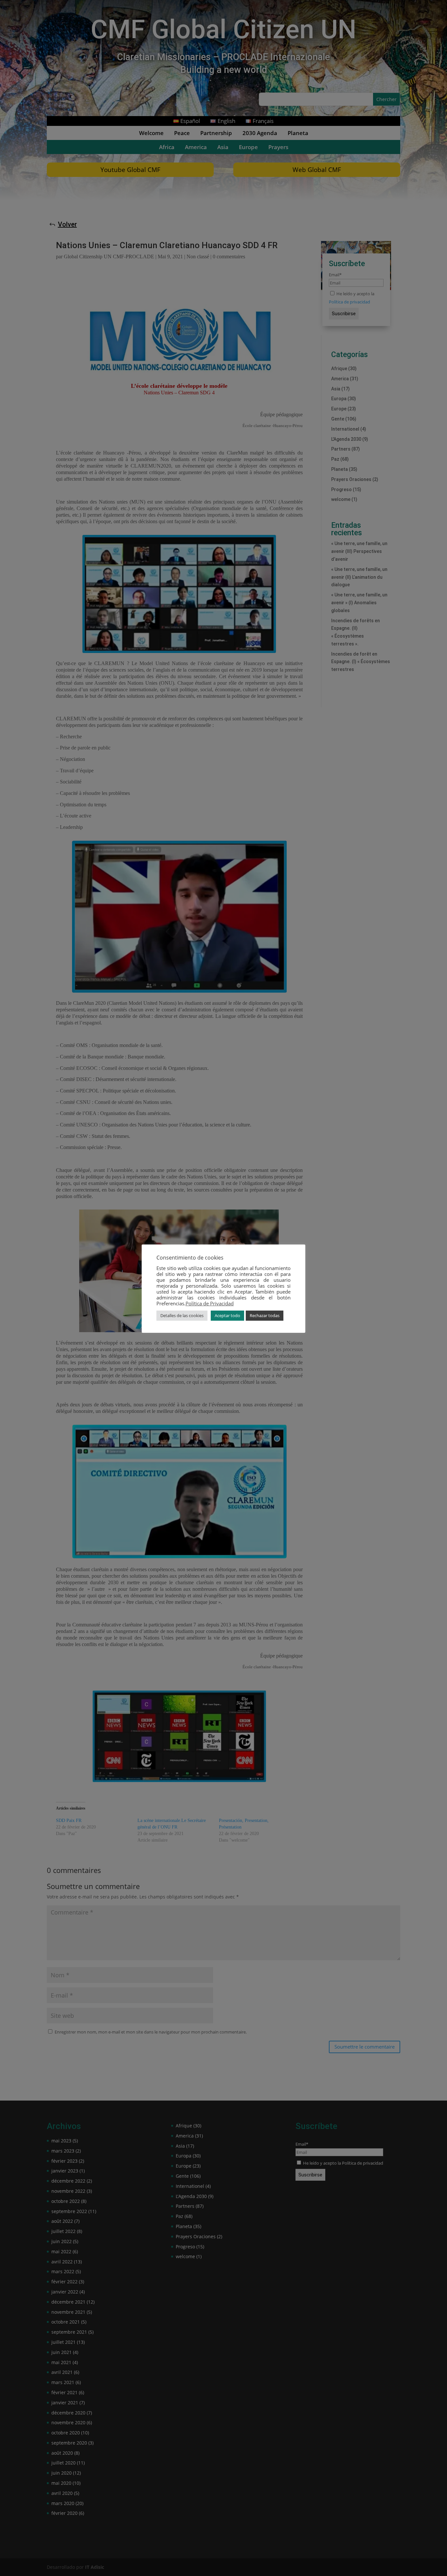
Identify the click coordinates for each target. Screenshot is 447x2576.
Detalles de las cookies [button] (182, 1315)
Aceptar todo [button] (227, 1315)
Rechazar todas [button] (265, 1315)
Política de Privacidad (210, 1303)
